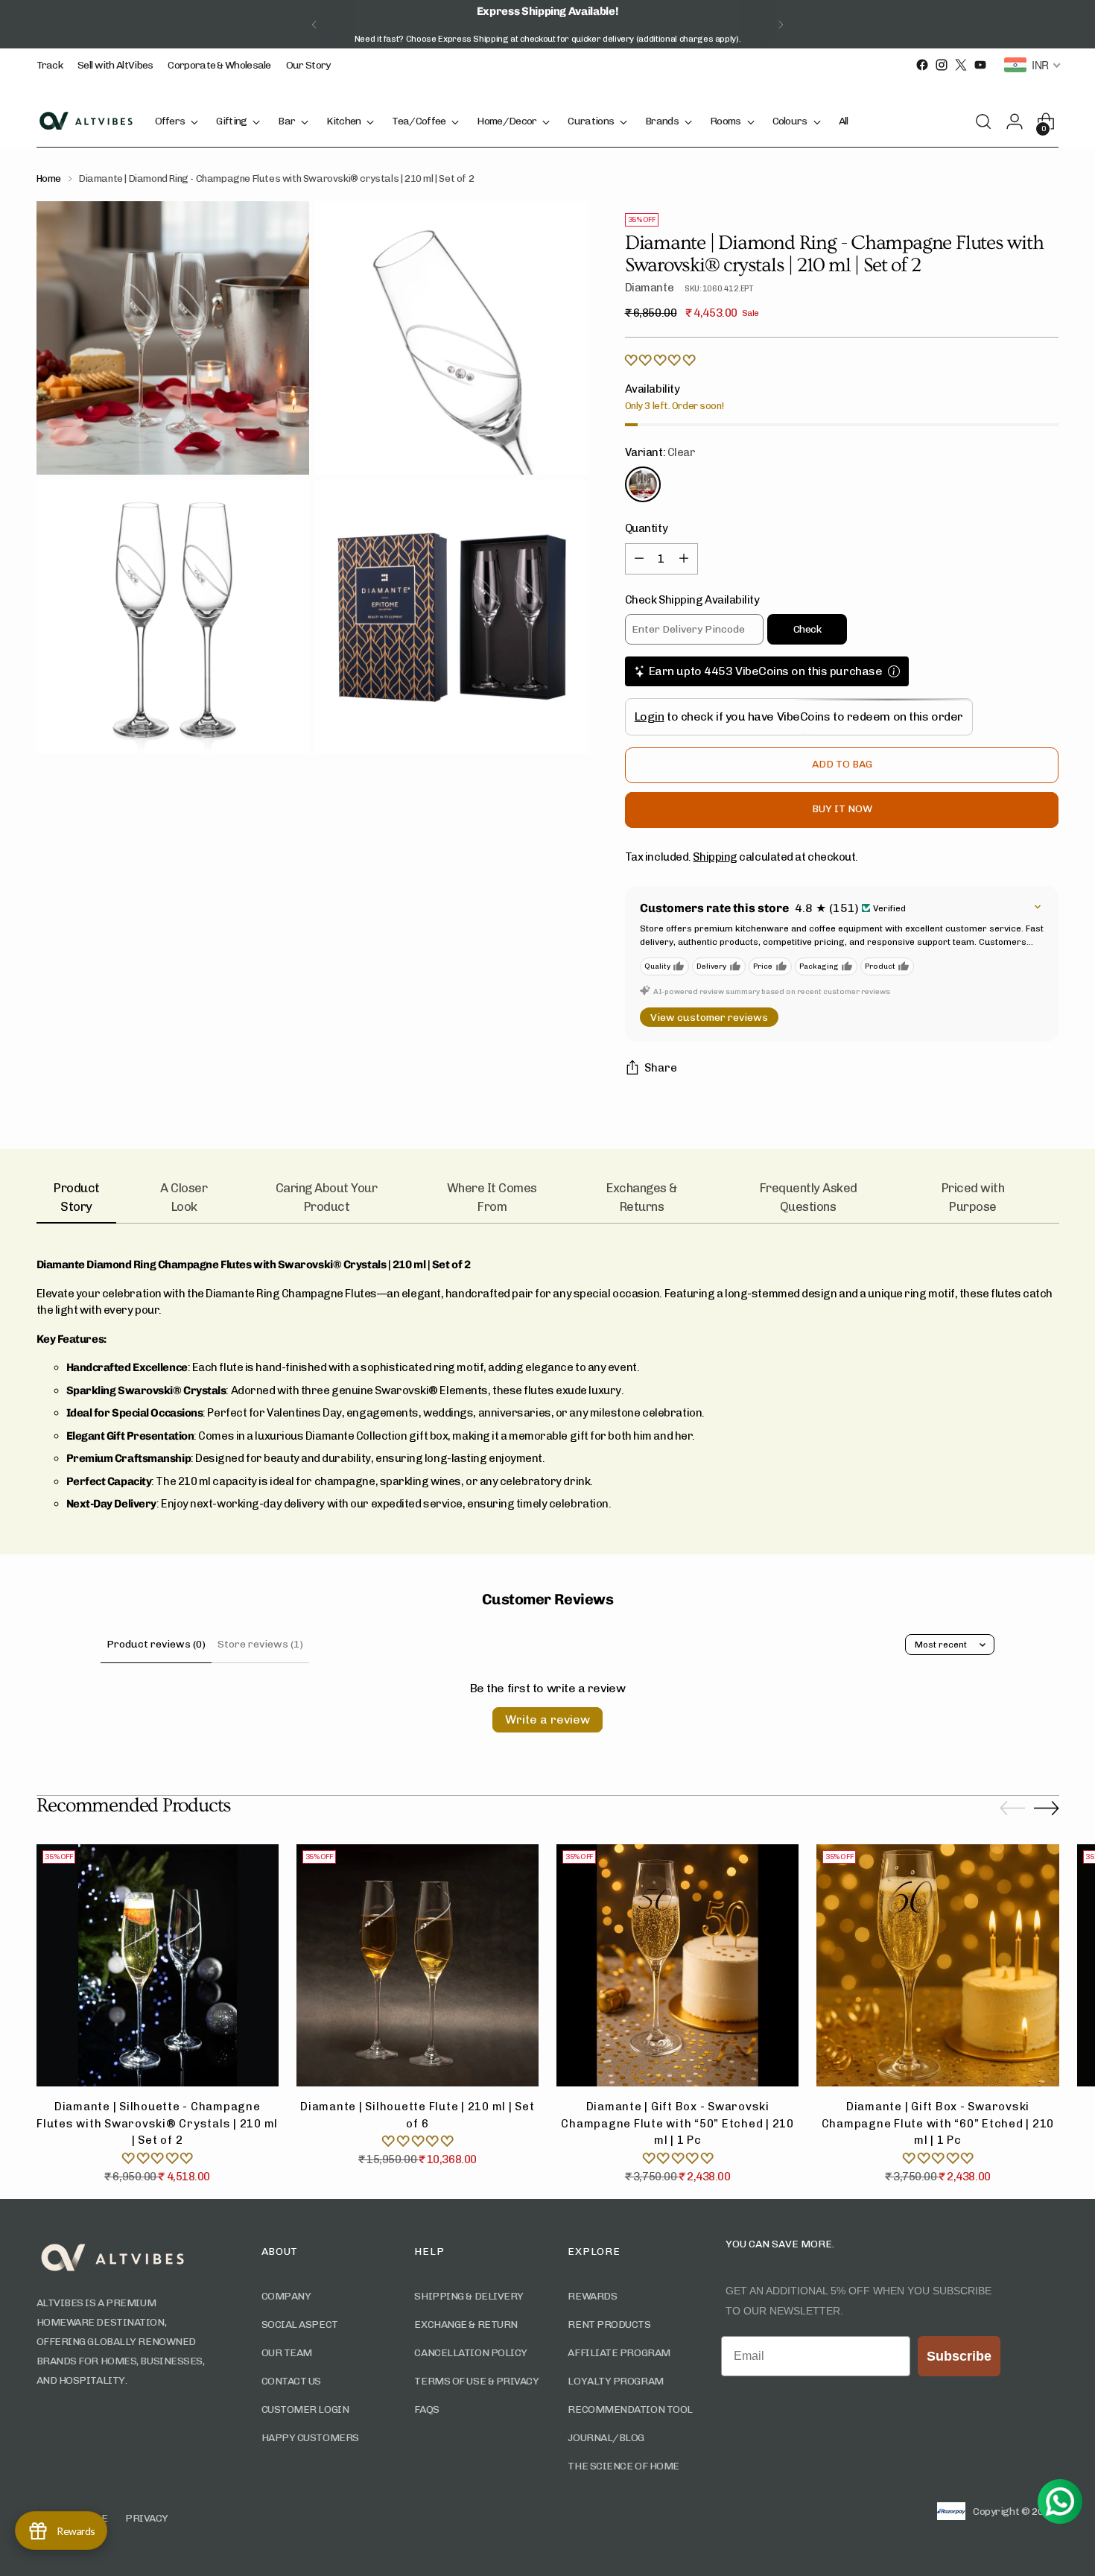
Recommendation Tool (630, 2409)
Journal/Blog (606, 2438)
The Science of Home (623, 2466)
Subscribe (959, 2356)
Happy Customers (310, 2438)
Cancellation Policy (470, 2353)
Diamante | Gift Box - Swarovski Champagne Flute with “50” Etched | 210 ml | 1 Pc (677, 2123)
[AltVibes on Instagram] (942, 65)
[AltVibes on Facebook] (922, 65)
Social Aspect (300, 2325)
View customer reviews (709, 1018)
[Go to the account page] (1019, 121)
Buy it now (842, 809)
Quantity (646, 528)
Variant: (660, 452)
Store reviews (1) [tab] (260, 1644)
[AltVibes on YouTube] (980, 65)
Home (49, 178)
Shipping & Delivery (469, 2296)
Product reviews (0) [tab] (156, 1644)
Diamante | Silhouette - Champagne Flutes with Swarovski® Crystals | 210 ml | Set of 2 (157, 2123)
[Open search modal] (988, 121)
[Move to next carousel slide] (1047, 1808)
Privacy (147, 2518)
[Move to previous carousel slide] (1012, 1808)
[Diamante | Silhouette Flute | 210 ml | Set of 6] (418, 1965)
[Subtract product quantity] (639, 559)
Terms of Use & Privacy (476, 2381)
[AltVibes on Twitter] (961, 65)
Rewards (592, 2296)
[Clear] (643, 484)
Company (286, 2296)
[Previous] (314, 24)
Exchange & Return (466, 2325)
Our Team (287, 2353)
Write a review (547, 1719)
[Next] (781, 24)
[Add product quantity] (684, 559)
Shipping (715, 857)
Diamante (649, 288)
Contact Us (292, 2381)
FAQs (426, 2409)
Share (661, 1068)
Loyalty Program (615, 2381)
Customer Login (305, 2409)
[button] (660, 361)
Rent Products (609, 2325)
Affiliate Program (619, 2353)
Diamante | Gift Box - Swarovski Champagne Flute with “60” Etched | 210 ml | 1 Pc (938, 2123)
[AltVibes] (85, 121)
